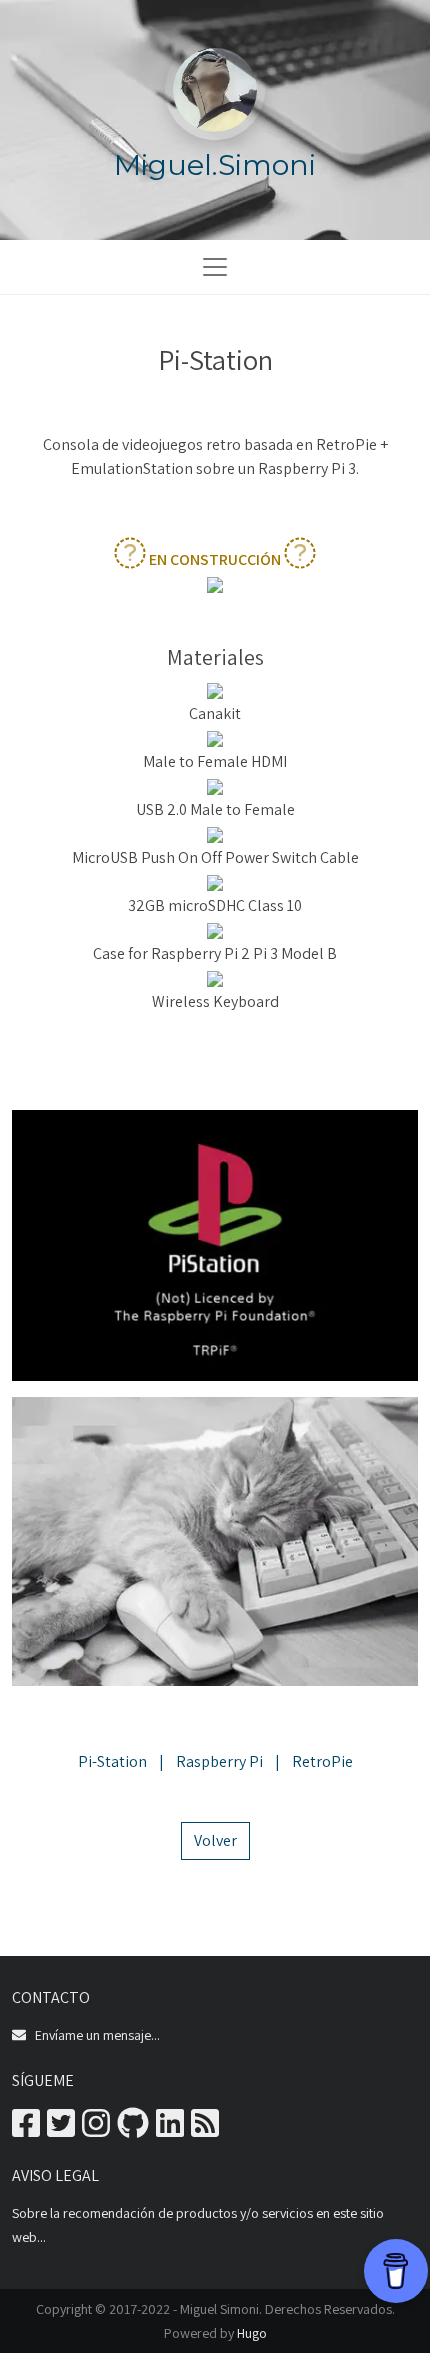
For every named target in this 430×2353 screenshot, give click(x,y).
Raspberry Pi (219, 1761)
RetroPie (322, 1761)
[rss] (205, 2129)
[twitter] (61, 2129)
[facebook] (26, 2129)
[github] (133, 2129)
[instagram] (96, 2129)
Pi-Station (112, 1761)
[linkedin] (170, 2129)
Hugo (252, 2333)
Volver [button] (215, 1840)
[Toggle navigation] (215, 267)
